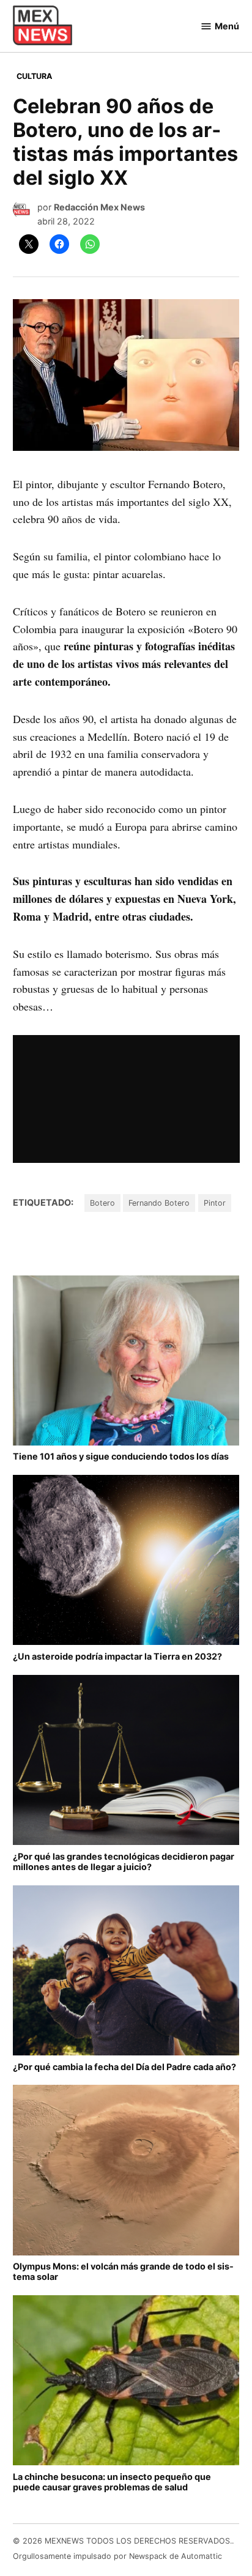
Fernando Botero (159, 1203)
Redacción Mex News (99, 207)
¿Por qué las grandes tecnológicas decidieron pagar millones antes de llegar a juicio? (124, 1861)
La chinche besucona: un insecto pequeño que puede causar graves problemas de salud (112, 2482)
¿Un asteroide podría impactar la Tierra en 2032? (117, 1656)
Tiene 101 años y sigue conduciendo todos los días (121, 1456)
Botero (102, 1203)
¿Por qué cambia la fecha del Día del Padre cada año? (124, 2067)
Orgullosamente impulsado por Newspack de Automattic (117, 2556)
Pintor (215, 1203)
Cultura (34, 76)
